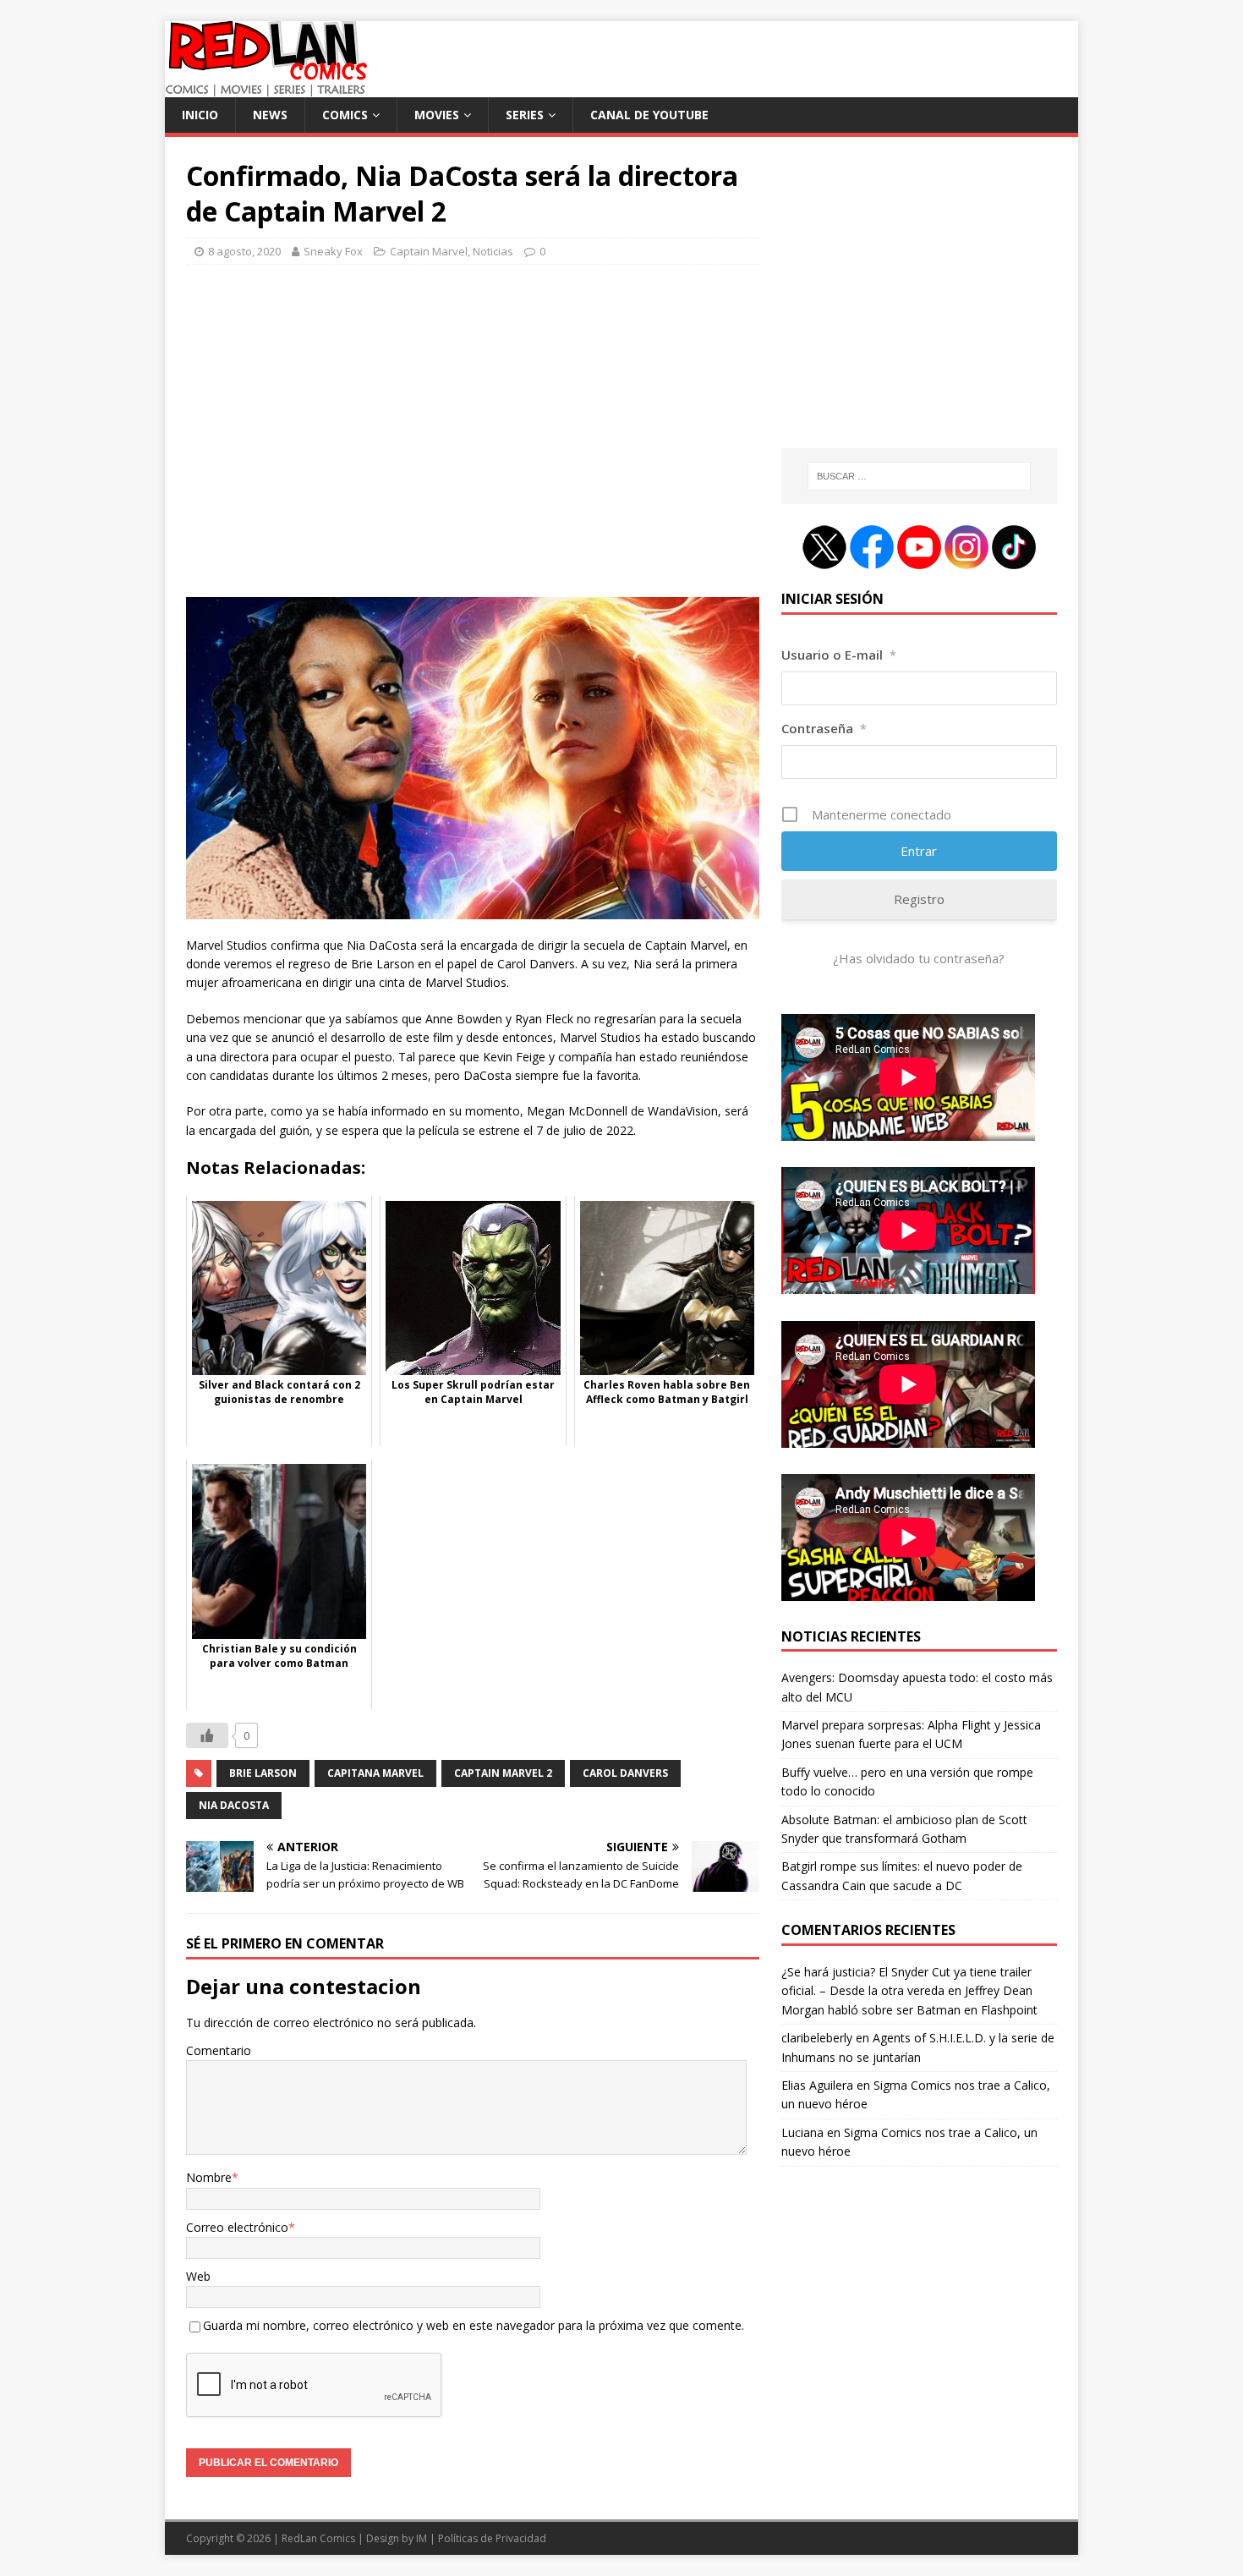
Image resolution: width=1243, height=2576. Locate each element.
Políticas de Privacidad (492, 2538)
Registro (919, 899)
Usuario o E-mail (839, 655)
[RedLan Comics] (266, 88)
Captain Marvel (429, 251)
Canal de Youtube (649, 115)
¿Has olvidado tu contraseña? (919, 958)
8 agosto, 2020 (244, 251)
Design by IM (397, 2538)
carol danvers (625, 1773)
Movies (437, 115)
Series (525, 115)
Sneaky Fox (333, 251)
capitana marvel (375, 1773)
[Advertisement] (473, 438)
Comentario (219, 2050)
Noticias (493, 251)
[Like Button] (207, 1735)
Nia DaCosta (234, 1805)
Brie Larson (263, 1773)
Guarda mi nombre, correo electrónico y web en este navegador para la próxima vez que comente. (474, 2325)
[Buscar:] (919, 476)
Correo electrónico (237, 2227)
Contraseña (824, 728)
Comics (345, 115)
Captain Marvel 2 (503, 1773)
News (270, 115)
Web (198, 2276)
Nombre (209, 2177)
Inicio (200, 115)
